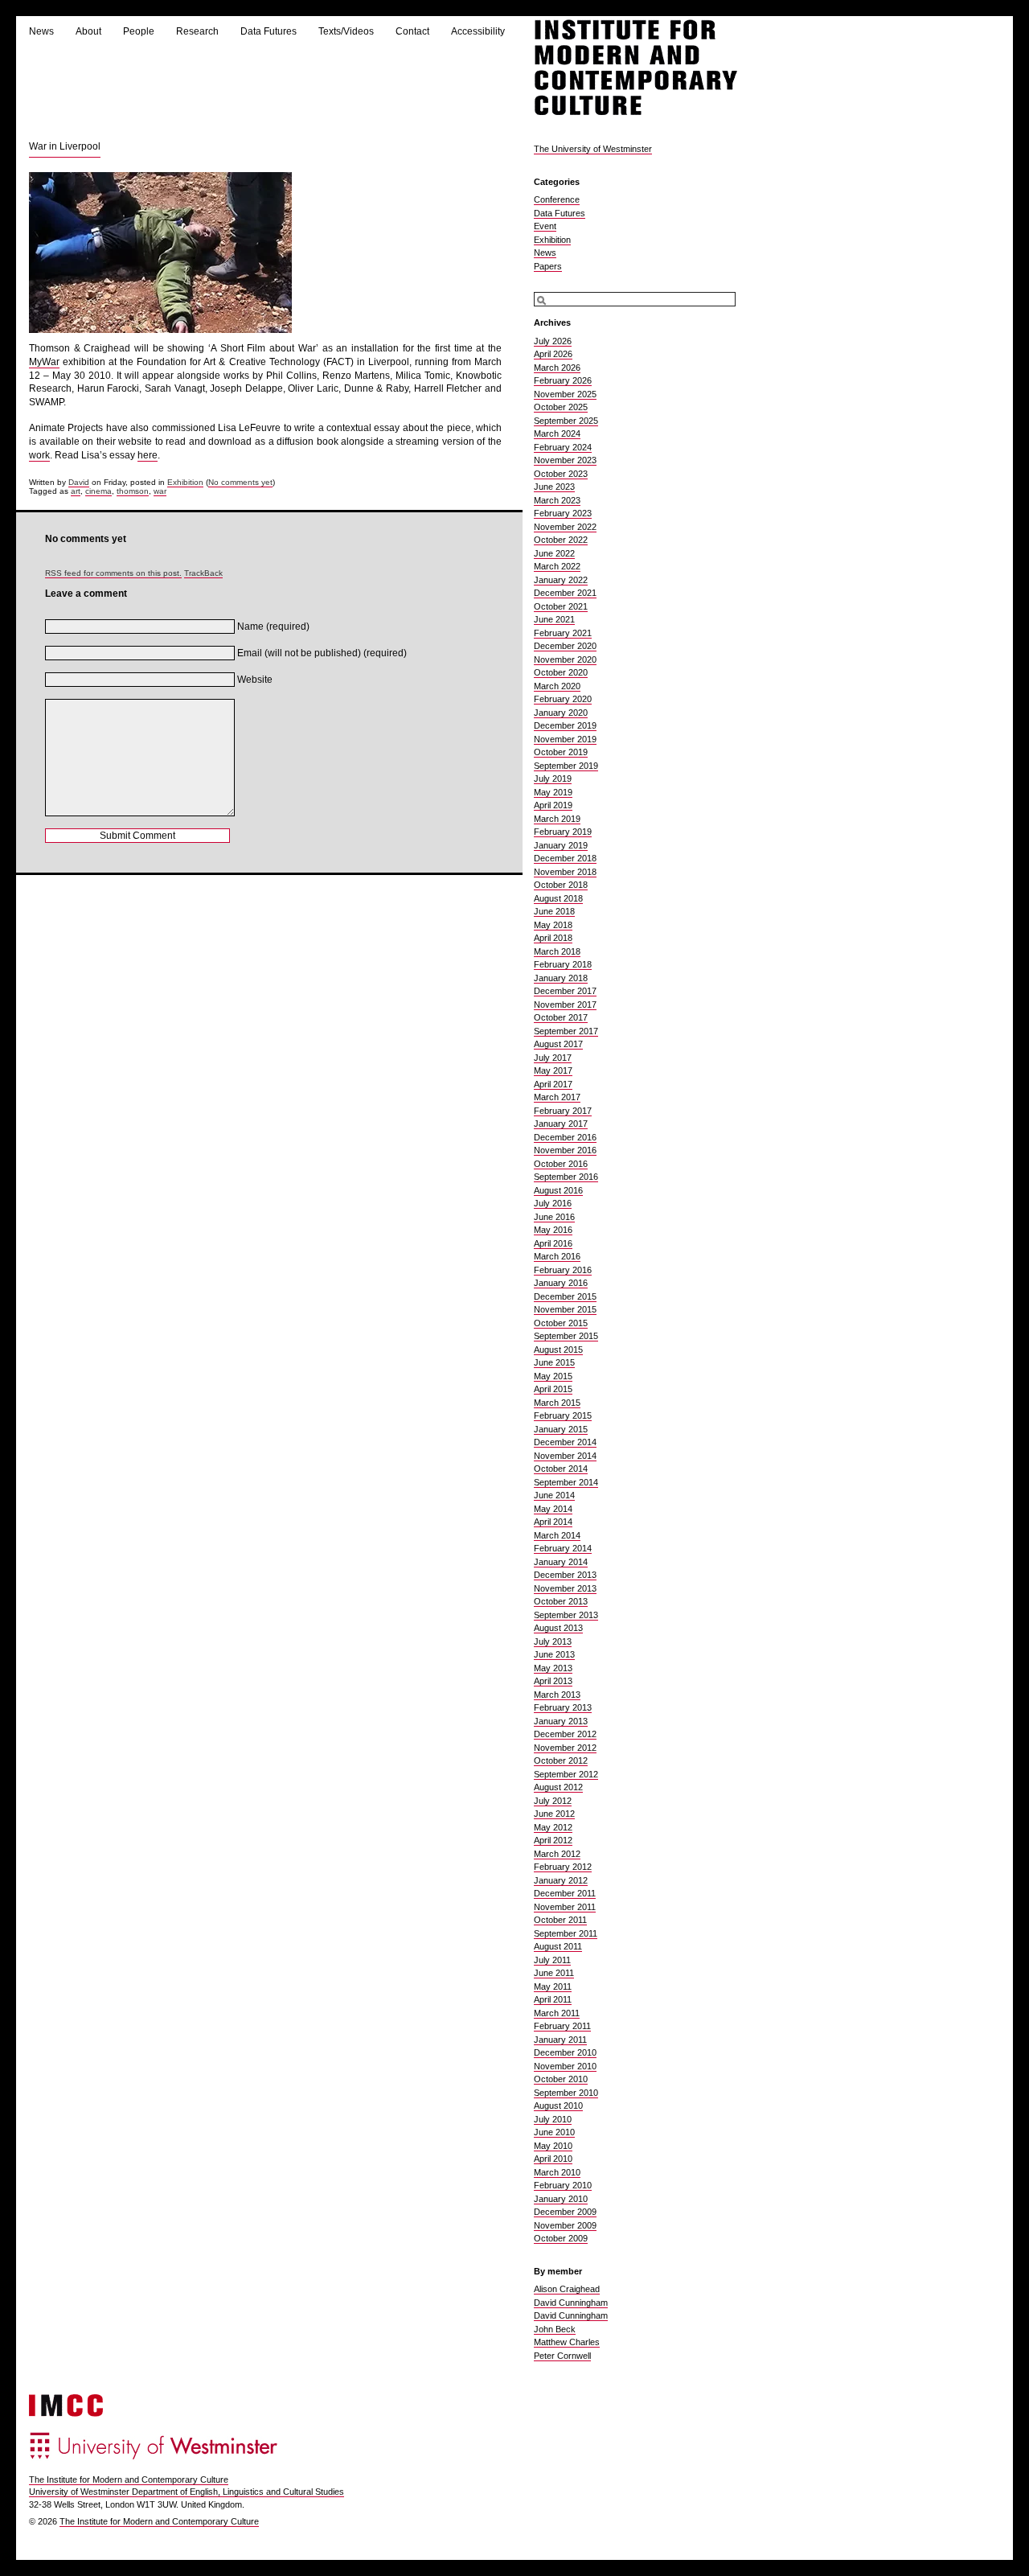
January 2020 (561, 713)
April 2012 (553, 1840)
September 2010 (566, 2093)
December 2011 (565, 1893)
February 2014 (563, 1548)
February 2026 (563, 380)
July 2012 (553, 1801)
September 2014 (566, 1482)
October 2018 (561, 885)
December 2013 (565, 1575)
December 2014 (565, 1442)
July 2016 (553, 1203)
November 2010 (565, 2066)
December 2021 (565, 593)
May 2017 (553, 1070)
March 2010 (557, 2172)
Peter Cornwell (562, 2356)
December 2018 (565, 858)
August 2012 (558, 1787)
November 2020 (565, 659)
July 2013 (553, 1641)
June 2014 (554, 1495)
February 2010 (563, 2185)
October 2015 (561, 1323)
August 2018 (558, 898)
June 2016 (554, 1217)
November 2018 (565, 872)
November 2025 (565, 394)
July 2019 (553, 779)
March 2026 (557, 368)
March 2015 (557, 1403)
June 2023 (554, 487)
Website (255, 680)
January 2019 (561, 845)
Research (197, 31)
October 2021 (561, 606)
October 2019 (561, 752)
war (160, 491)
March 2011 (557, 2013)
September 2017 (566, 1031)
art (76, 491)
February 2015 (563, 1415)
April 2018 (553, 938)
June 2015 (554, 1362)
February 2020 (563, 699)
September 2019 (566, 766)
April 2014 (553, 1522)
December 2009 (565, 2212)
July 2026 (553, 341)
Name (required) (273, 627)
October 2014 (561, 1469)
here (148, 455)
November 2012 (565, 1748)
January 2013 (561, 1721)
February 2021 (563, 633)
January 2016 (561, 1283)
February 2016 (563, 1270)
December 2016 (565, 1137)
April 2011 (553, 1999)
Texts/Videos (346, 31)
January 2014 (561, 1562)
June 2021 (554, 619)
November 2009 (565, 2225)
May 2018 (553, 925)
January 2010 (561, 2199)
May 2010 (553, 2146)
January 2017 (561, 1124)
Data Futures (269, 31)
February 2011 (562, 2026)
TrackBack (203, 573)
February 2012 (563, 1867)
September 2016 (566, 1177)
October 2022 (561, 540)
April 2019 (553, 805)
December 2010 (565, 2052)
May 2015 (553, 1376)
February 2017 (563, 1111)
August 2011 (558, 1946)
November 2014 (565, 1456)
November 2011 (565, 1907)
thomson (133, 491)
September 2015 (566, 1336)
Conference (557, 199)
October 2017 (561, 1017)
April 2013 (553, 1681)
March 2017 (557, 1097)
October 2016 (561, 1164)
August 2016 (558, 1190)
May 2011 (553, 1986)
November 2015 (565, 1309)
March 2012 (557, 1854)
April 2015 (553, 1389)
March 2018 (557, 951)
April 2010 (553, 2159)
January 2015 (561, 1429)
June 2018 (554, 911)
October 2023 (561, 474)
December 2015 (565, 1296)
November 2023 (565, 460)
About (88, 31)
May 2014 (553, 1509)
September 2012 (566, 1774)
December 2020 (565, 646)
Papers (548, 266)
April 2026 (553, 354)
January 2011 (560, 2040)
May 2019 (553, 792)
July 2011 (552, 1960)
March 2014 (557, 1535)
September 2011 (566, 1933)
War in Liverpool (65, 146)
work (39, 455)
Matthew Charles (567, 2342)
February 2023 (563, 513)
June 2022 (554, 553)
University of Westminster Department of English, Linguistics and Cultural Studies (187, 2492)
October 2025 (561, 407)
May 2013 (553, 1668)
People (139, 31)
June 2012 (554, 1814)
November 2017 (565, 1005)
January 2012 (561, 1880)
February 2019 (563, 832)
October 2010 (561, 2079)
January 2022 (561, 580)
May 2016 (553, 1230)
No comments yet (240, 482)
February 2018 (563, 964)
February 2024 (563, 447)
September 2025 (566, 421)
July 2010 (553, 2119)
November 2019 (565, 739)
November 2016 (565, 1150)
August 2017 (558, 1044)
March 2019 (557, 819)
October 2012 (561, 1760)
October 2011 (560, 1920)
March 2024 (557, 433)
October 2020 (561, 672)
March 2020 (557, 686)
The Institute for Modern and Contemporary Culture (129, 2479)
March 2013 (557, 1695)
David (79, 482)
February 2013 (563, 1707)
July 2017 (553, 1058)
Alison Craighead (567, 2289)
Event (545, 226)
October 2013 (561, 1601)
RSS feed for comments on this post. (113, 573)
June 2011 (554, 1973)
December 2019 (565, 725)
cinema (98, 491)
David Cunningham (571, 2303)
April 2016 (553, 1243)
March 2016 (557, 1256)
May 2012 (553, 1827)
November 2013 (565, 1588)
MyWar (44, 362)
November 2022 (565, 527)
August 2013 (558, 1628)
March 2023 (557, 500)
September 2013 (566, 1615)
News (41, 31)
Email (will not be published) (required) (322, 653)
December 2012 (565, 1734)
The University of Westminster (593, 149)
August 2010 (558, 2106)
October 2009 (561, 2238)
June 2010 (554, 2132)
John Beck (555, 2329)
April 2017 (553, 1084)
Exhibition (185, 482)
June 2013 (554, 1654)
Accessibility (478, 31)
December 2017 (565, 991)
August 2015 (558, 1350)
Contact (412, 31)
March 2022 (557, 566)
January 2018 (561, 978)
